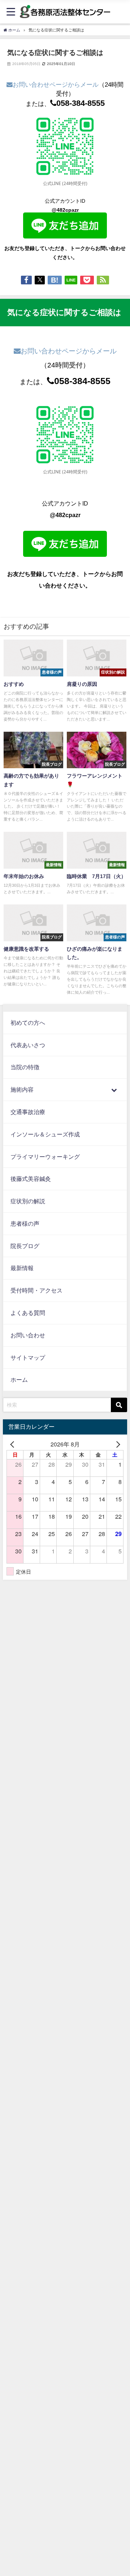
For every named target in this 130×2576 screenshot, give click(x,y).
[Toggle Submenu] (114, 1090)
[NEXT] (117, 1444)
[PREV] (13, 1444)
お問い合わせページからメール (56, 85)
